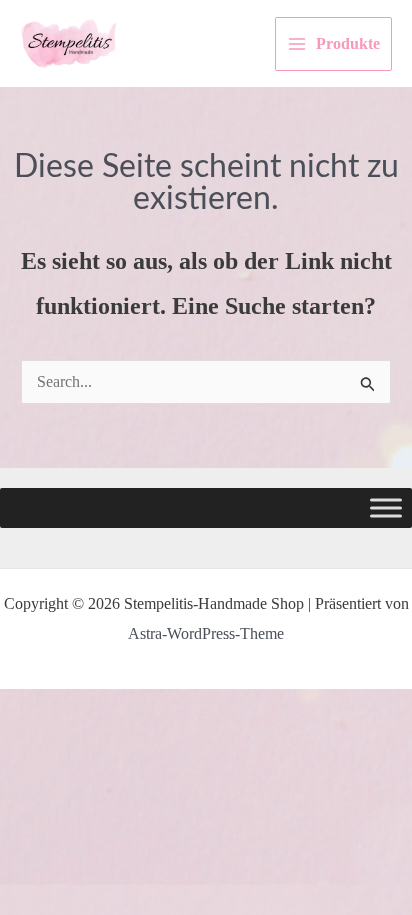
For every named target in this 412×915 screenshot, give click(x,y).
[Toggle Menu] (386, 508)
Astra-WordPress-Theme (206, 633)
